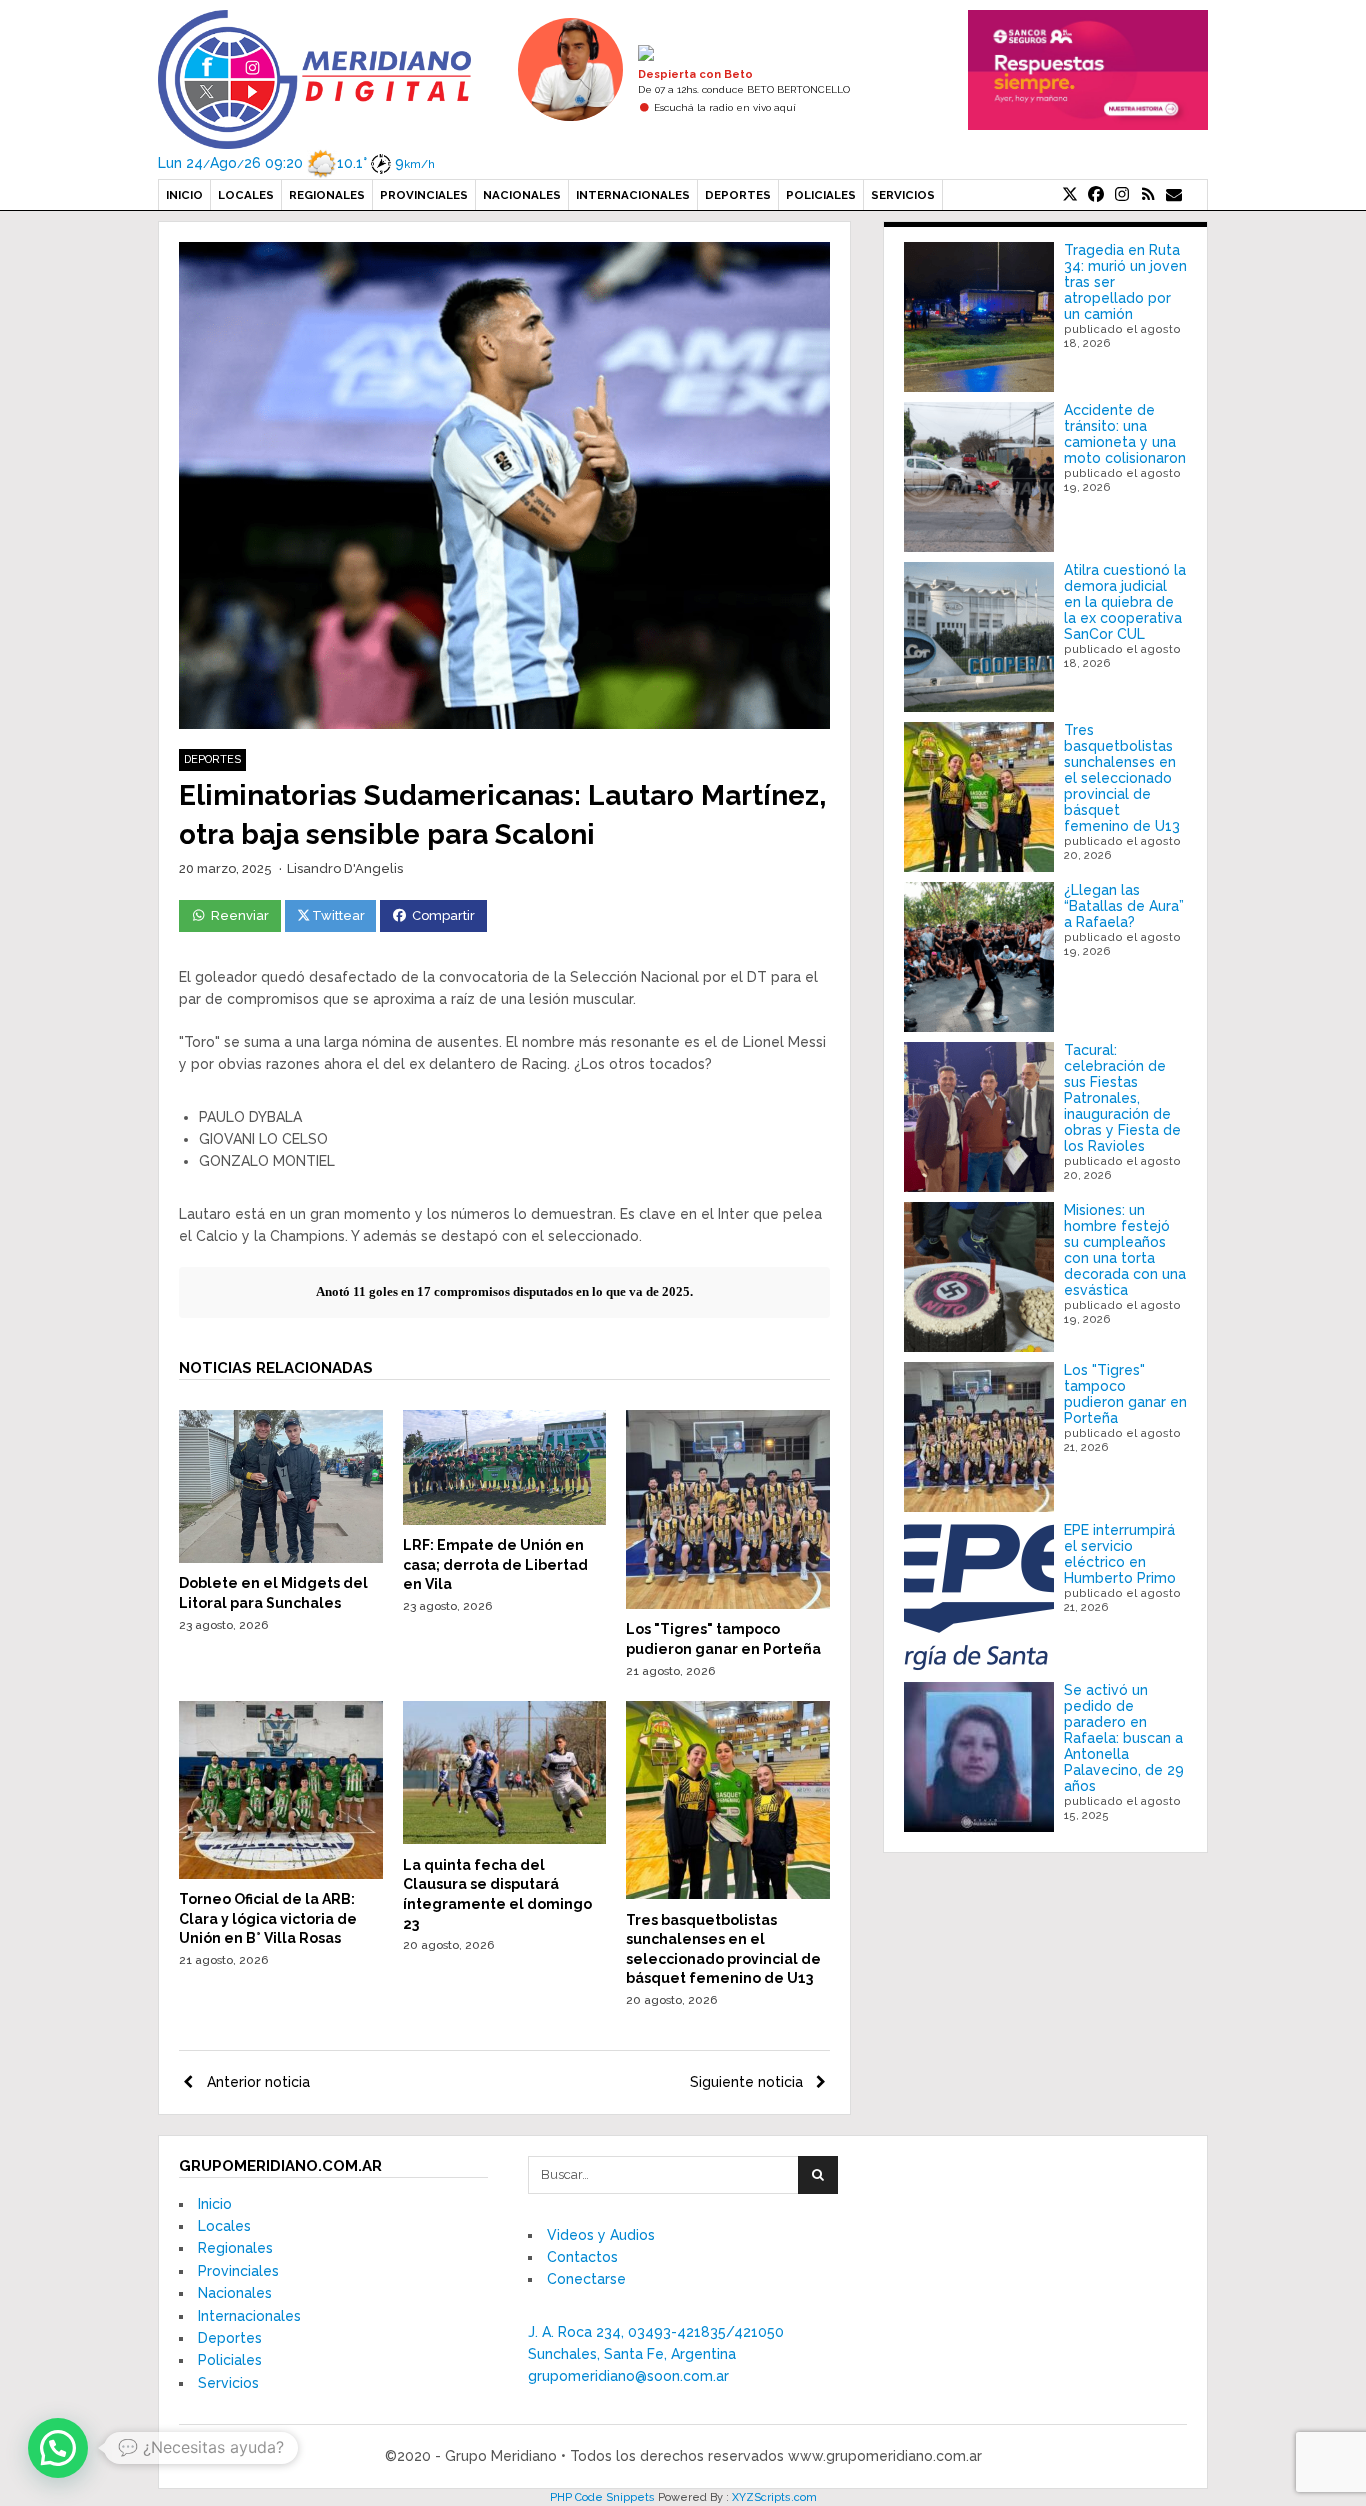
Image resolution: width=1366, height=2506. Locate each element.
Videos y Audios (601, 2235)
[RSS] (1148, 195)
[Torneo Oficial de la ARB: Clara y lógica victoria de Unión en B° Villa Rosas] (281, 1874)
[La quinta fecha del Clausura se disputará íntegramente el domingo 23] (505, 1839)
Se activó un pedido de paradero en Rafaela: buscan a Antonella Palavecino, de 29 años (1124, 1738)
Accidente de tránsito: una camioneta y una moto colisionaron (1125, 434)
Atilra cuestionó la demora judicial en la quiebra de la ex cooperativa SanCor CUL (1125, 602)
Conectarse (586, 2279)
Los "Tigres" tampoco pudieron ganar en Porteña (1125, 1394)
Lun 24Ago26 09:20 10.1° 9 (296, 163)
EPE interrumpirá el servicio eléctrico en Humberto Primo (1120, 1554)
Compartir (443, 915)
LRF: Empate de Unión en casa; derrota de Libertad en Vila (495, 1564)
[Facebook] (1096, 195)
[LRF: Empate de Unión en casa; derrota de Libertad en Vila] (505, 1520)
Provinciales (424, 195)
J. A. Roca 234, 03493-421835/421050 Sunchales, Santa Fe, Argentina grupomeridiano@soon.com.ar (656, 2354)
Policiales (821, 195)
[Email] (1174, 195)
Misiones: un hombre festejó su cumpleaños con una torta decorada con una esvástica (1125, 1250)
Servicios (903, 195)
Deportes (738, 195)
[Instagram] (1122, 195)
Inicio (184, 195)
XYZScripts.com (774, 2497)
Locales (246, 195)
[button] (58, 2448)
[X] (1070, 195)
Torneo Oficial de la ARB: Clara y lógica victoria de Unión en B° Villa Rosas (268, 1918)
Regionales (327, 195)
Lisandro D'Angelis (345, 868)
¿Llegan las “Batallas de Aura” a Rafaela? (1124, 906)
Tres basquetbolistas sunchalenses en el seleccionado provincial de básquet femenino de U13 (1122, 778)
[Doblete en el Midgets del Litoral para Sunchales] (281, 1558)
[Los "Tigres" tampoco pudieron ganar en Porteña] (728, 1604)
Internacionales (633, 195)
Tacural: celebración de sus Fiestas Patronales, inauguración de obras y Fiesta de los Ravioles (1122, 1098)
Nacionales (522, 195)
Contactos (582, 2257)
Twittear (338, 915)
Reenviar (240, 915)
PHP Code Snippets (602, 2497)
